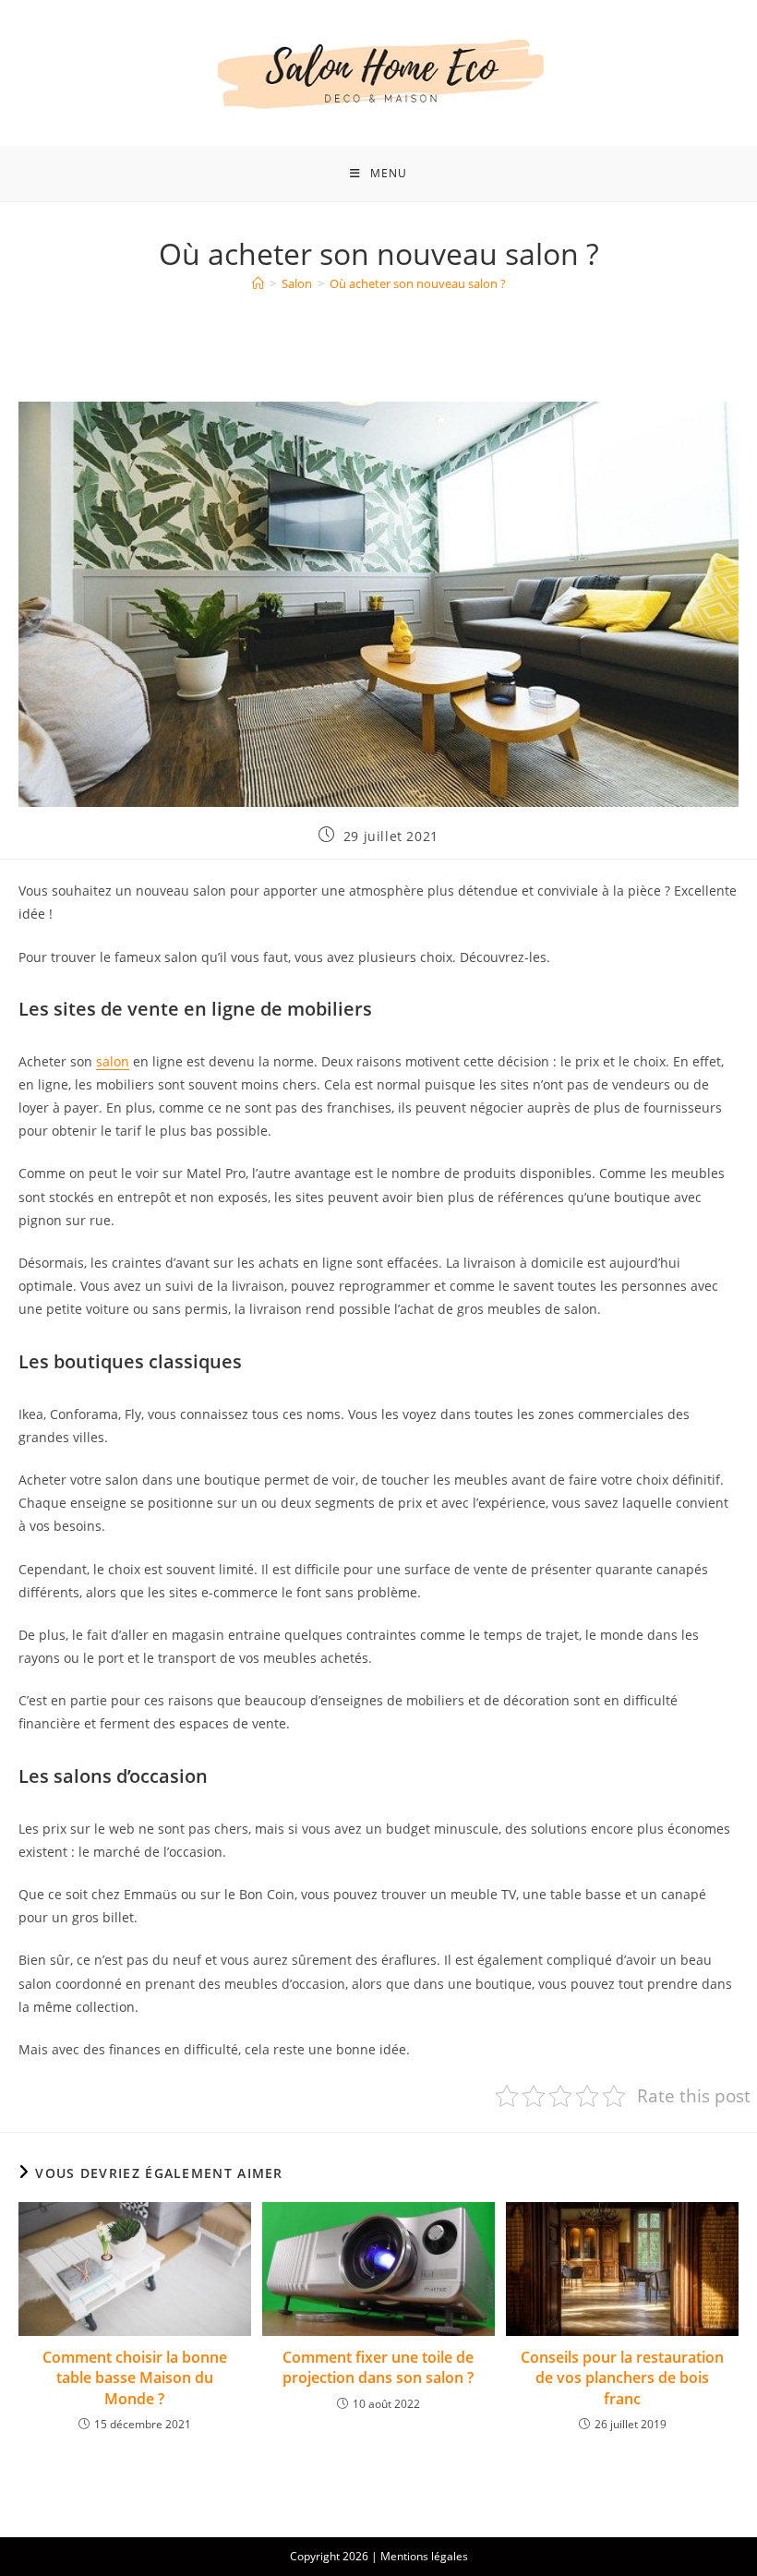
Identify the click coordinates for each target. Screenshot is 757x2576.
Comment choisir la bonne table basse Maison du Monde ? (135, 2378)
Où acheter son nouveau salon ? (418, 283)
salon (113, 1061)
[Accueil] (258, 283)
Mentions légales (424, 2556)
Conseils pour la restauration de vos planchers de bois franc (622, 2378)
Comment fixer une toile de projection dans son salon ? (378, 2367)
